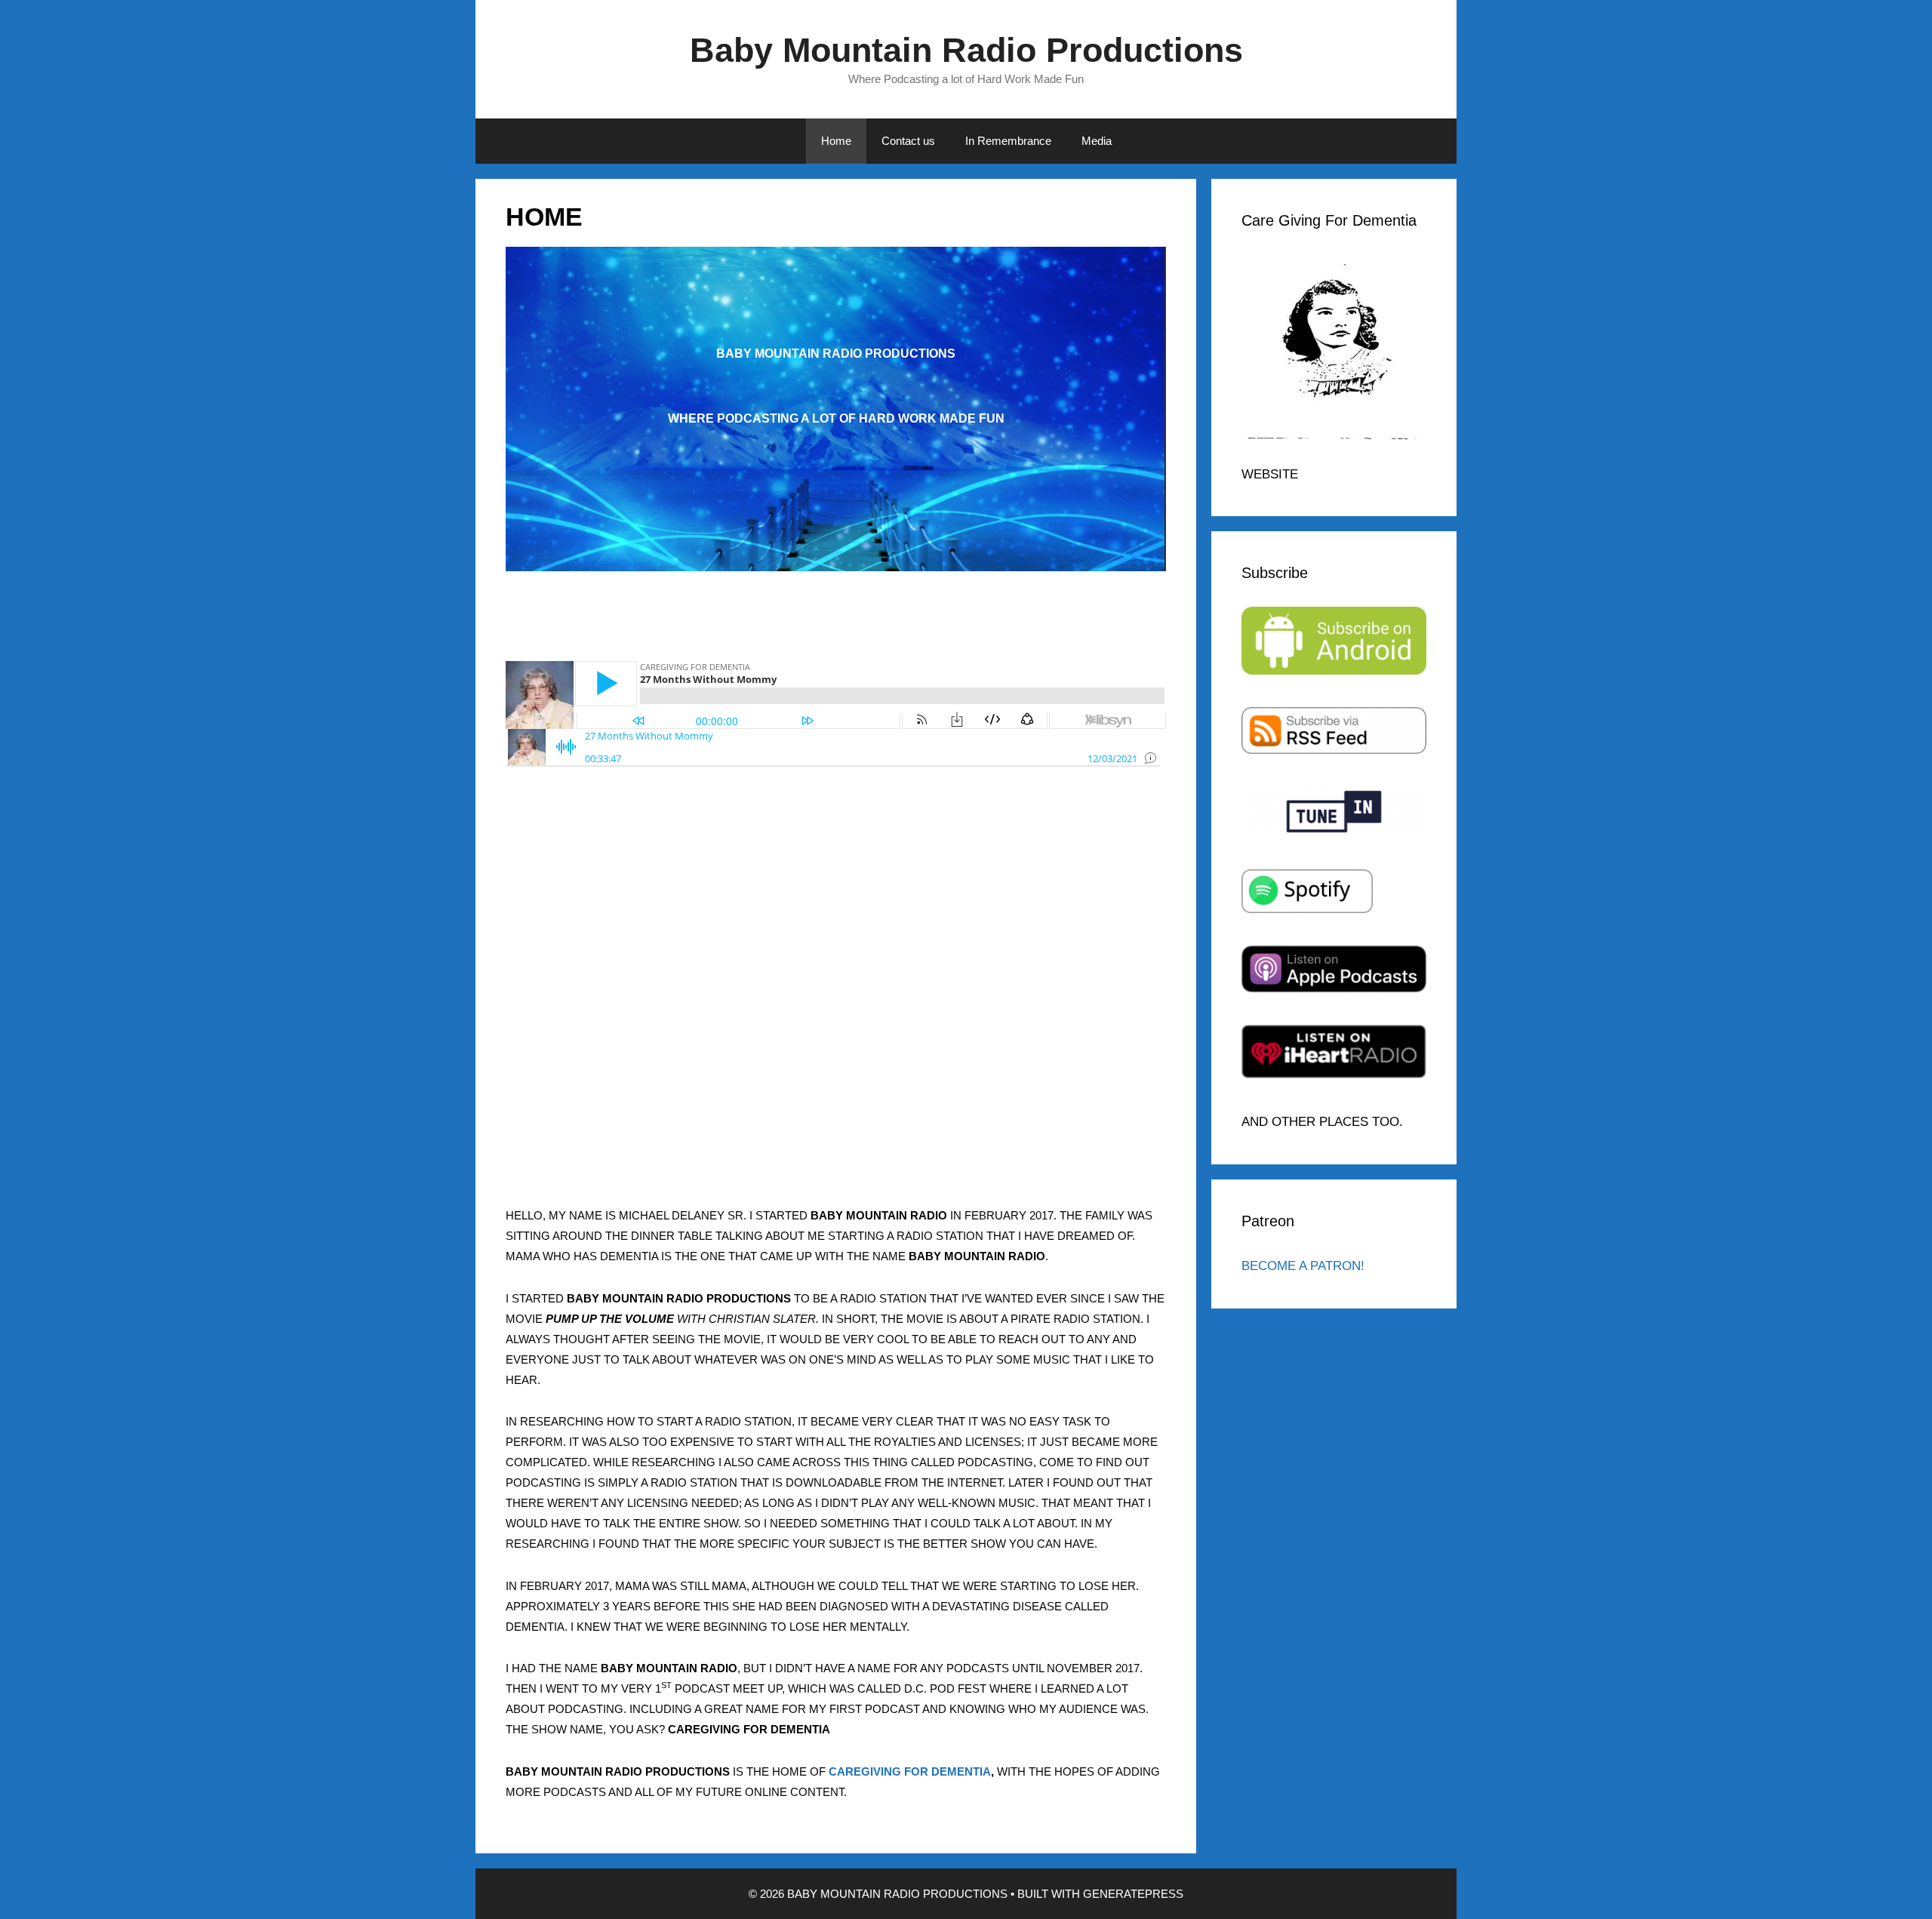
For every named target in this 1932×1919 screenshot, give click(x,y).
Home (836, 141)
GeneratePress (1133, 1894)
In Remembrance (1008, 141)
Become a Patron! (1303, 1266)
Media (1097, 141)
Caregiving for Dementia (910, 1771)
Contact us (908, 141)
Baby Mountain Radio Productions (966, 50)
